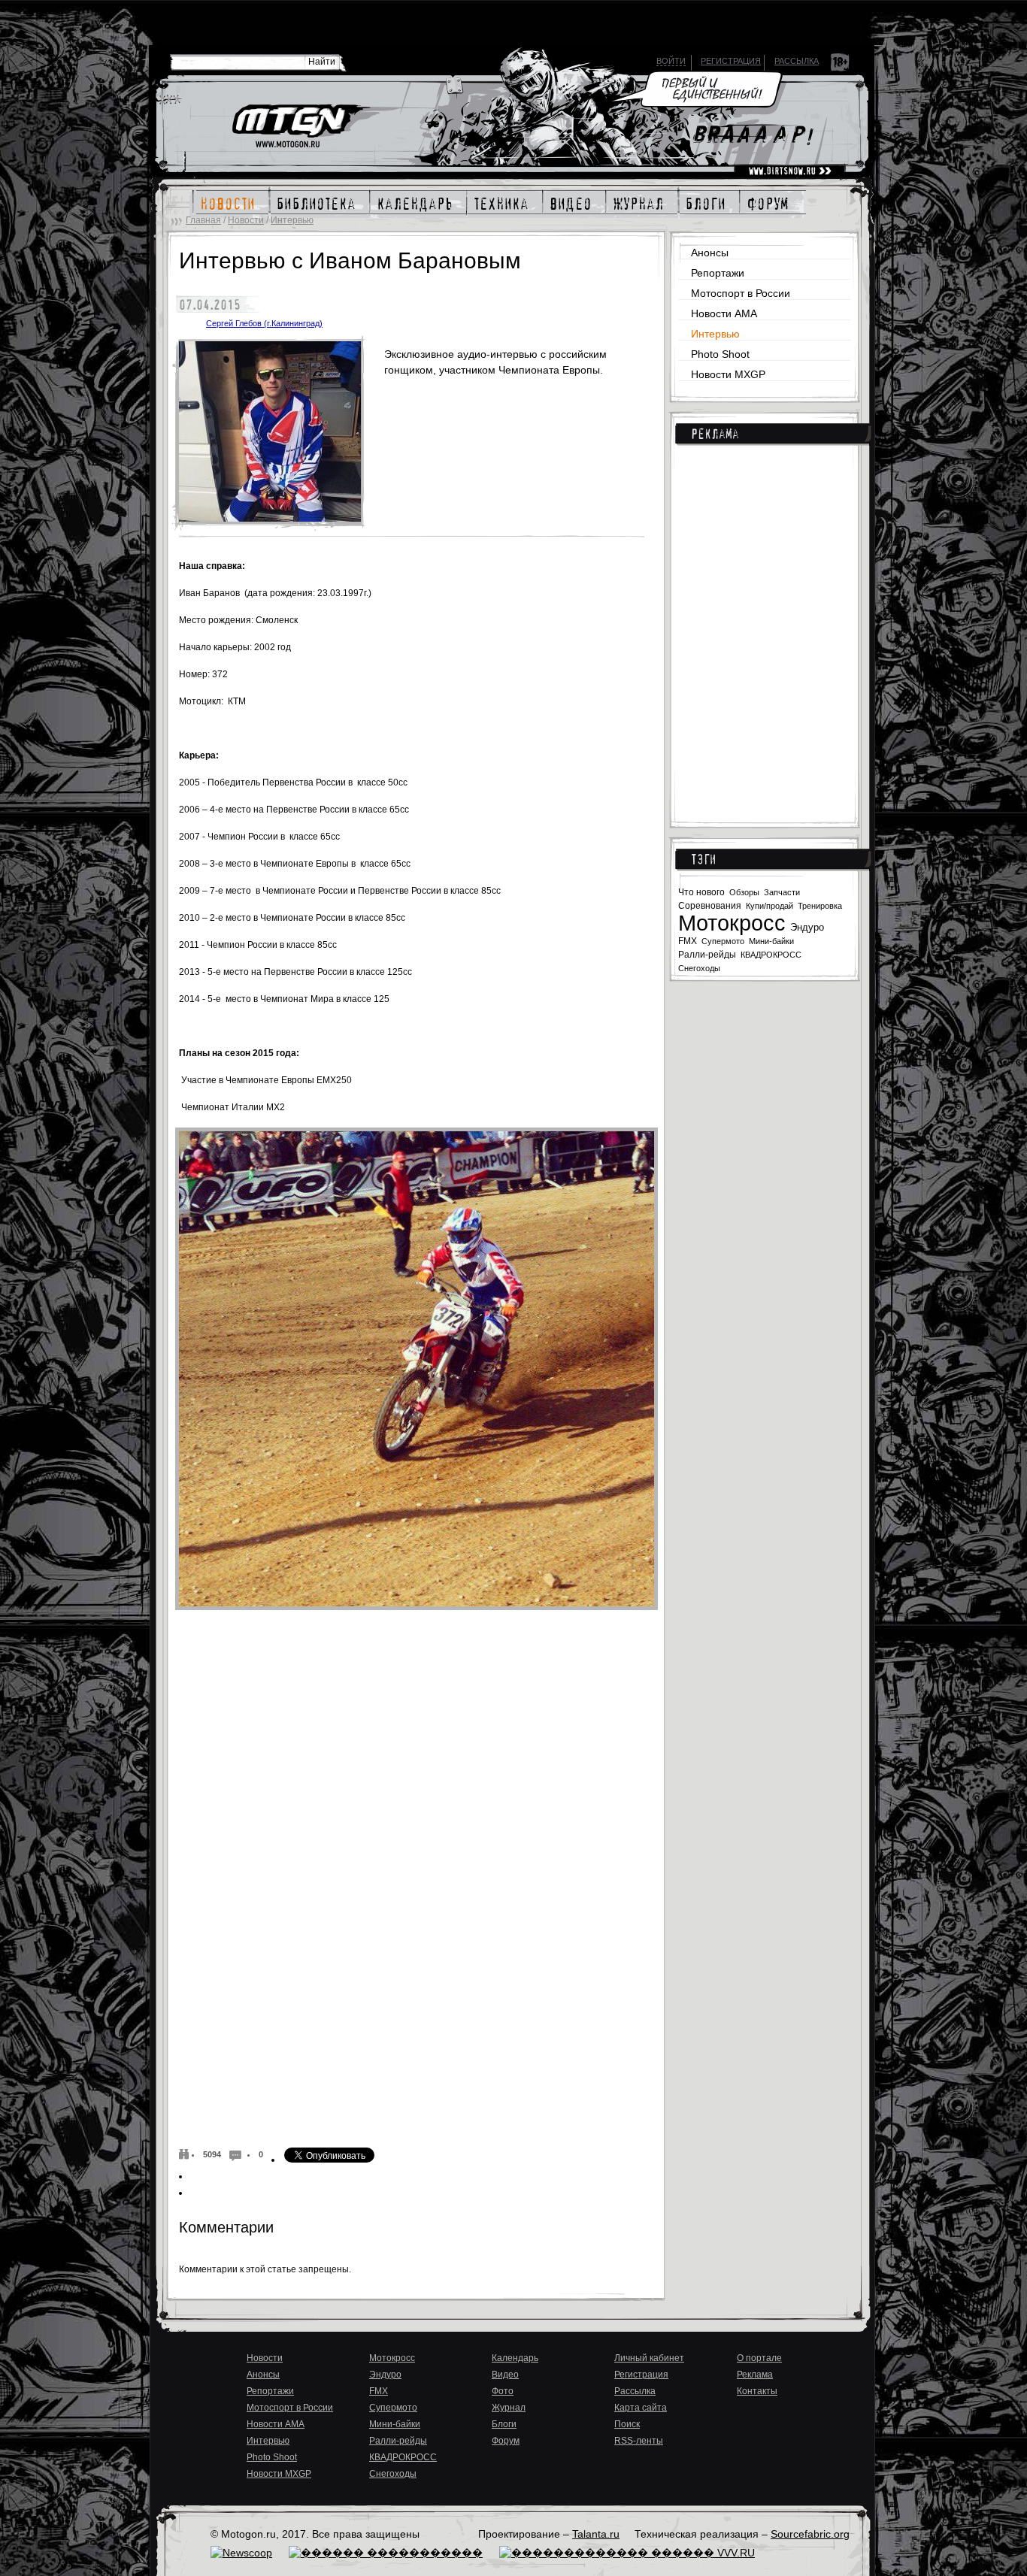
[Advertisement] (768, 624)
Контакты (757, 2391)
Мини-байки (771, 941)
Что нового (701, 892)
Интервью (292, 220)
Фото (503, 2391)
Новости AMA (724, 313)
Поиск (627, 2424)
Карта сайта (641, 2408)
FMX (688, 941)
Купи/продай (769, 906)
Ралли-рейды (707, 955)
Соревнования (710, 906)
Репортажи (718, 273)
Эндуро (807, 927)
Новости (246, 220)
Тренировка (820, 906)
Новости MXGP (728, 374)
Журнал (509, 2408)
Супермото (723, 941)
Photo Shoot (720, 354)
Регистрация (731, 61)
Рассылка (797, 61)
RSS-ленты (639, 2441)
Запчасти (782, 892)
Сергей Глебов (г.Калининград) (264, 323)
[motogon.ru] (300, 127)
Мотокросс (732, 923)
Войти (671, 61)
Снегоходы (699, 968)
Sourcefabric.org (810, 2534)
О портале (759, 2358)
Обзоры (744, 892)
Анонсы (710, 253)
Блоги (504, 2424)
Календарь (515, 2358)
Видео (505, 2375)
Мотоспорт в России (741, 293)
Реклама (715, 434)
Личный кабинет (649, 2358)
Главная (203, 220)
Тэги (703, 859)
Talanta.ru (596, 2534)
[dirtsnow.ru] (790, 171)
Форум (506, 2441)
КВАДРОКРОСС (771, 955)
